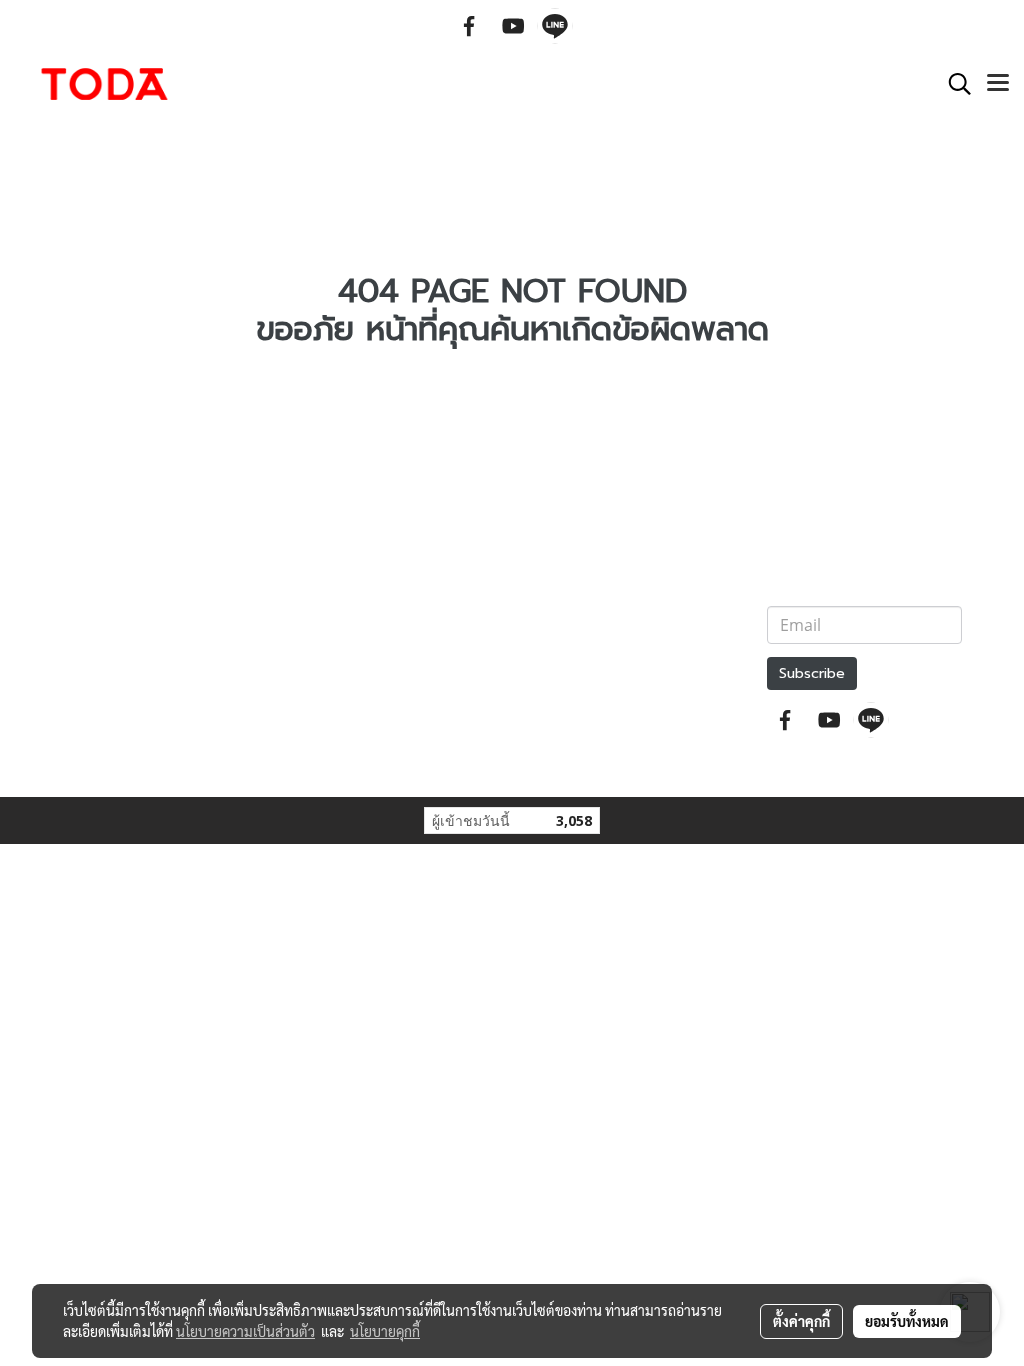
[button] (953, 84)
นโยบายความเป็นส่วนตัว (245, 1331)
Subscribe (812, 673)
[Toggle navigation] (998, 84)
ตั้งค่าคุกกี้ (801, 1321)
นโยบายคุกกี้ (385, 1331)
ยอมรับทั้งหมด (907, 1321)
